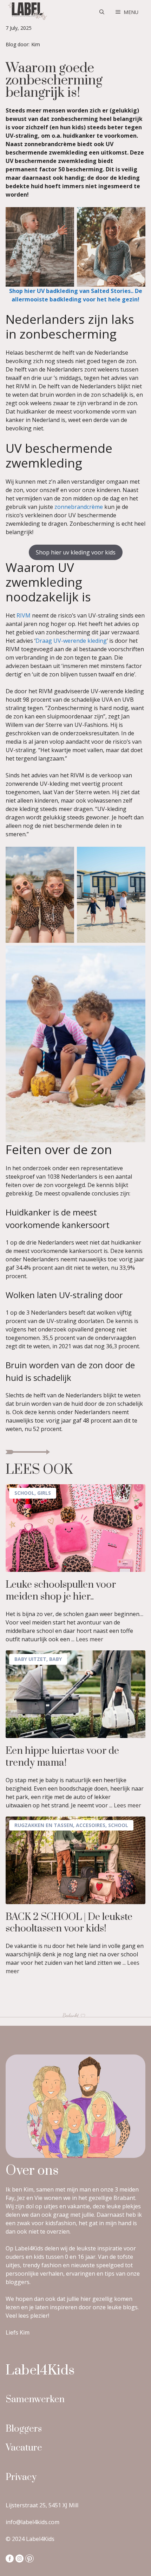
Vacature (24, 2448)
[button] (102, 12)
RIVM (24, 615)
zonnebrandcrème (79, 507)
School (24, 1493)
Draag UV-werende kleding (71, 641)
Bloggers (24, 2429)
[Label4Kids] (27, 12)
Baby (55, 1659)
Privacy (21, 2477)
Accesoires (91, 1825)
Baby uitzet (30, 1659)
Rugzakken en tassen (44, 1825)
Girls (44, 1493)
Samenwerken (35, 2400)
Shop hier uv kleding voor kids (76, 552)
